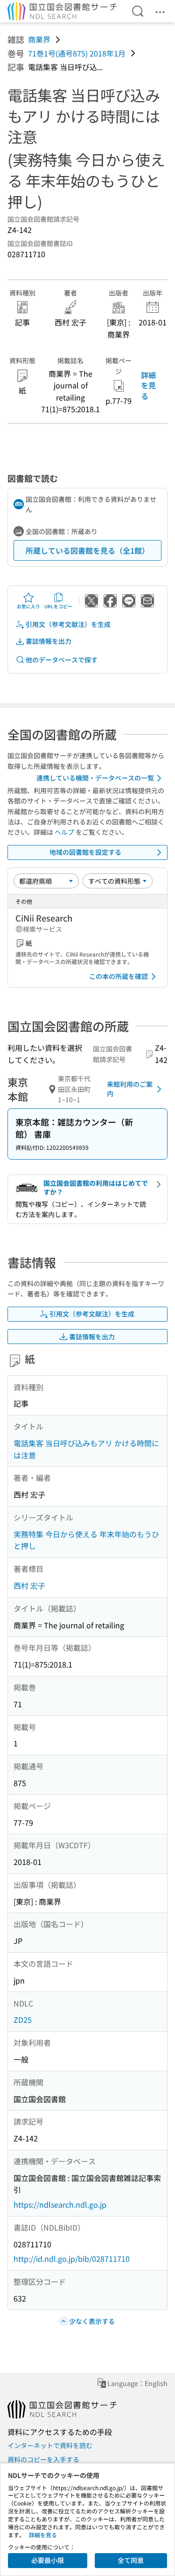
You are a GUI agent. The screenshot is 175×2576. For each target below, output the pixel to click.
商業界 (39, 39)
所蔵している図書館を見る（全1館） (87, 550)
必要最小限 (48, 2560)
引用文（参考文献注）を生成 (68, 624)
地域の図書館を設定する (85, 852)
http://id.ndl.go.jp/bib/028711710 (72, 2259)
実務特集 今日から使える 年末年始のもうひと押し (86, 1540)
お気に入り (28, 606)
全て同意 (131, 2560)
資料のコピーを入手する (43, 2459)
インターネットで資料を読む (50, 2445)
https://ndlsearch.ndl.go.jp (60, 2204)
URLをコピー (58, 606)
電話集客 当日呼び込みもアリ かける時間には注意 (86, 1449)
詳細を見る (148, 385)
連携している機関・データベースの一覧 (95, 778)
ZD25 (23, 2020)
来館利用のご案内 (130, 1089)
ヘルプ (64, 832)
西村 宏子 (29, 1585)
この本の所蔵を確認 (119, 976)
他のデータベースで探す (62, 660)
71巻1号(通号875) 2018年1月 (77, 53)
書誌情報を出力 (49, 641)
